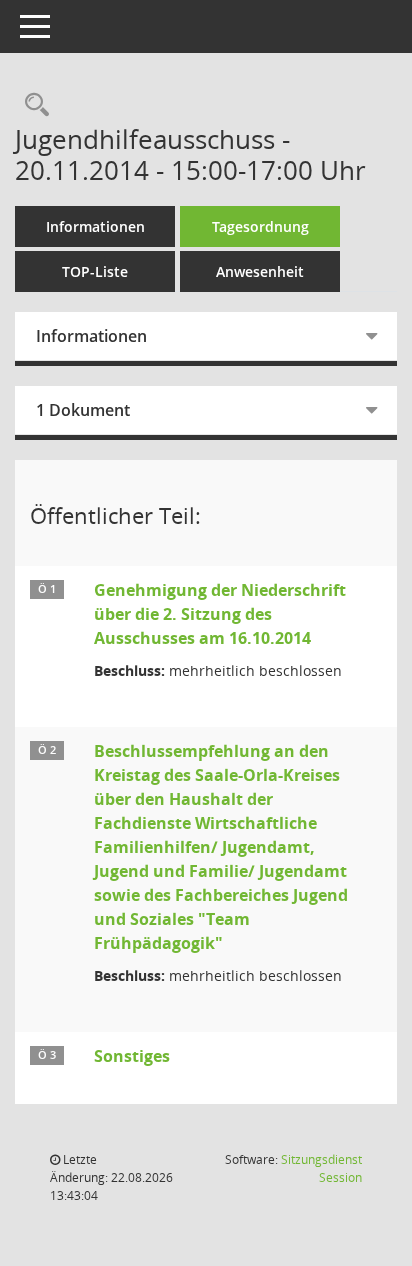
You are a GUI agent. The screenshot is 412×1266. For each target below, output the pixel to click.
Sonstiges (132, 1056)
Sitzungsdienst (321, 1168)
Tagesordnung (260, 226)
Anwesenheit (260, 271)
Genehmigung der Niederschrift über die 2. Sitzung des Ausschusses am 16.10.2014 (220, 614)
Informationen (95, 226)
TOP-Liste (95, 271)
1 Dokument (83, 410)
